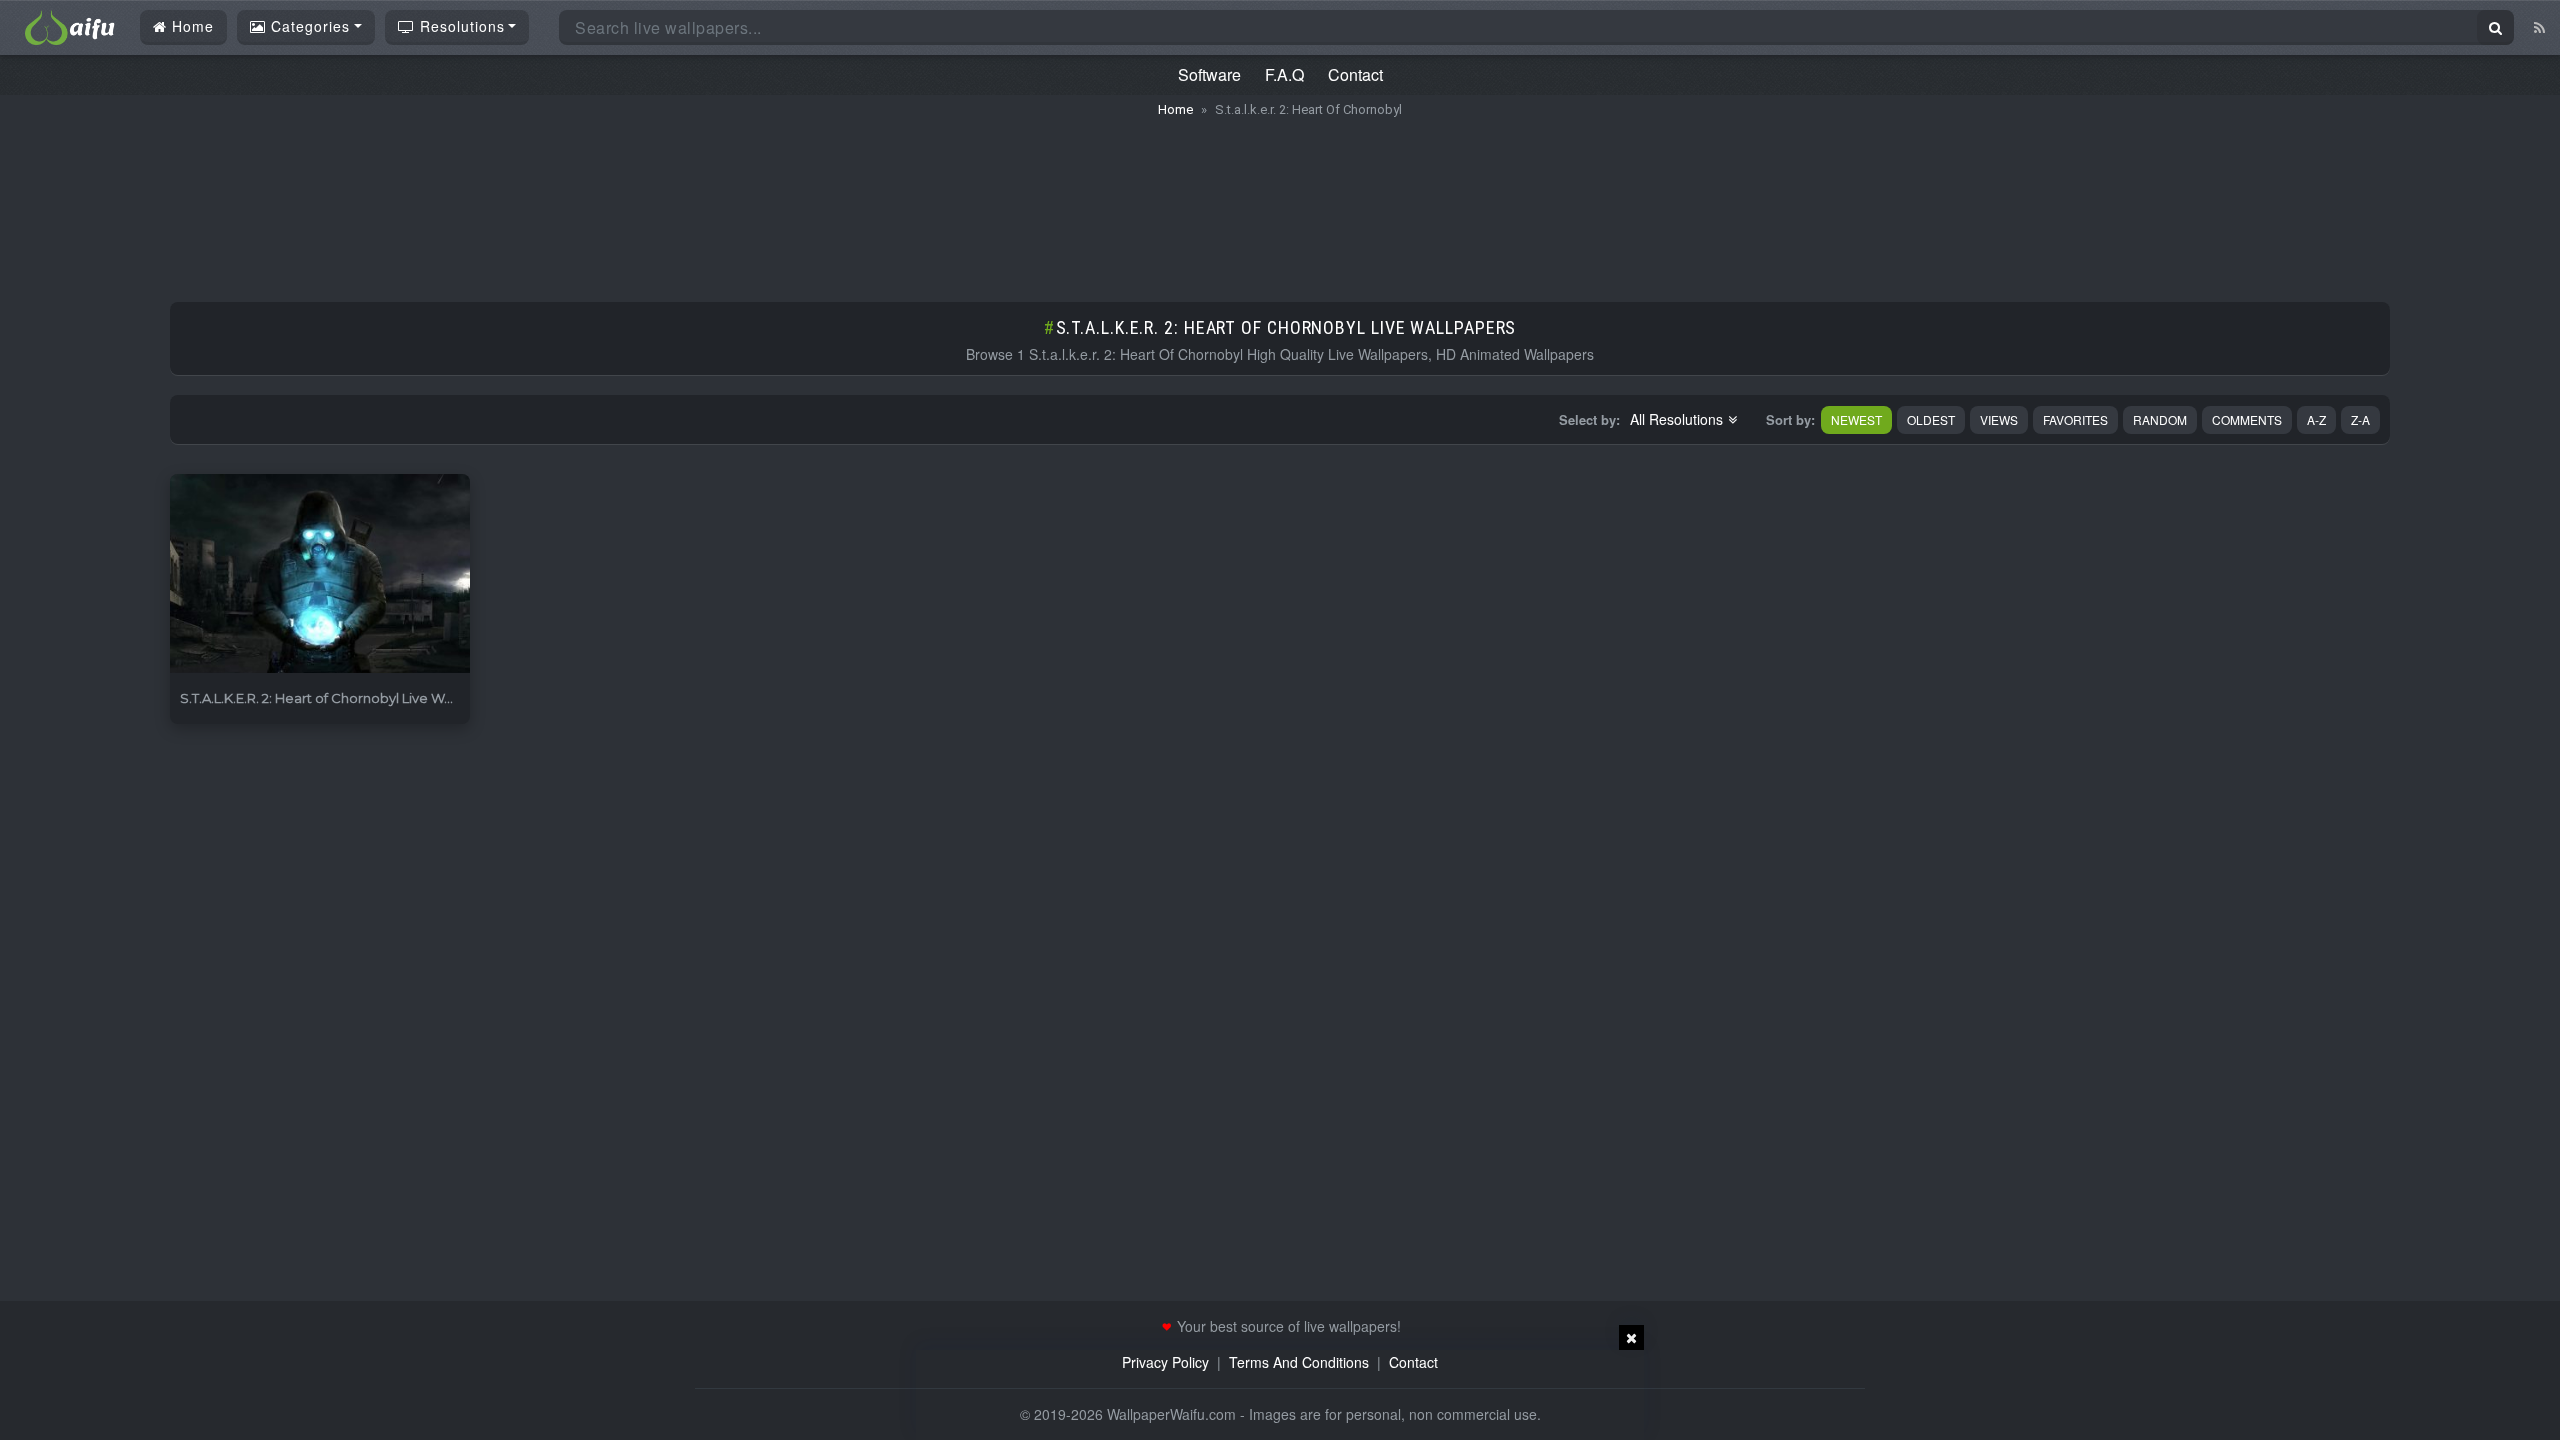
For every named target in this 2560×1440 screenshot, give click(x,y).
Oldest (1931, 419)
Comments (2247, 419)
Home (190, 26)
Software (1209, 74)
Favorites (2075, 419)
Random (2160, 419)
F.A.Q (1284, 74)
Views (1999, 419)
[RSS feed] (2539, 27)
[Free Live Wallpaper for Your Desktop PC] (70, 25)
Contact (1355, 74)
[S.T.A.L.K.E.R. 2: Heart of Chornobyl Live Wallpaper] (320, 574)
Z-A (2360, 419)
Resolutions (460, 26)
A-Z (2316, 419)
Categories (308, 26)
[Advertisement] (1280, 200)
